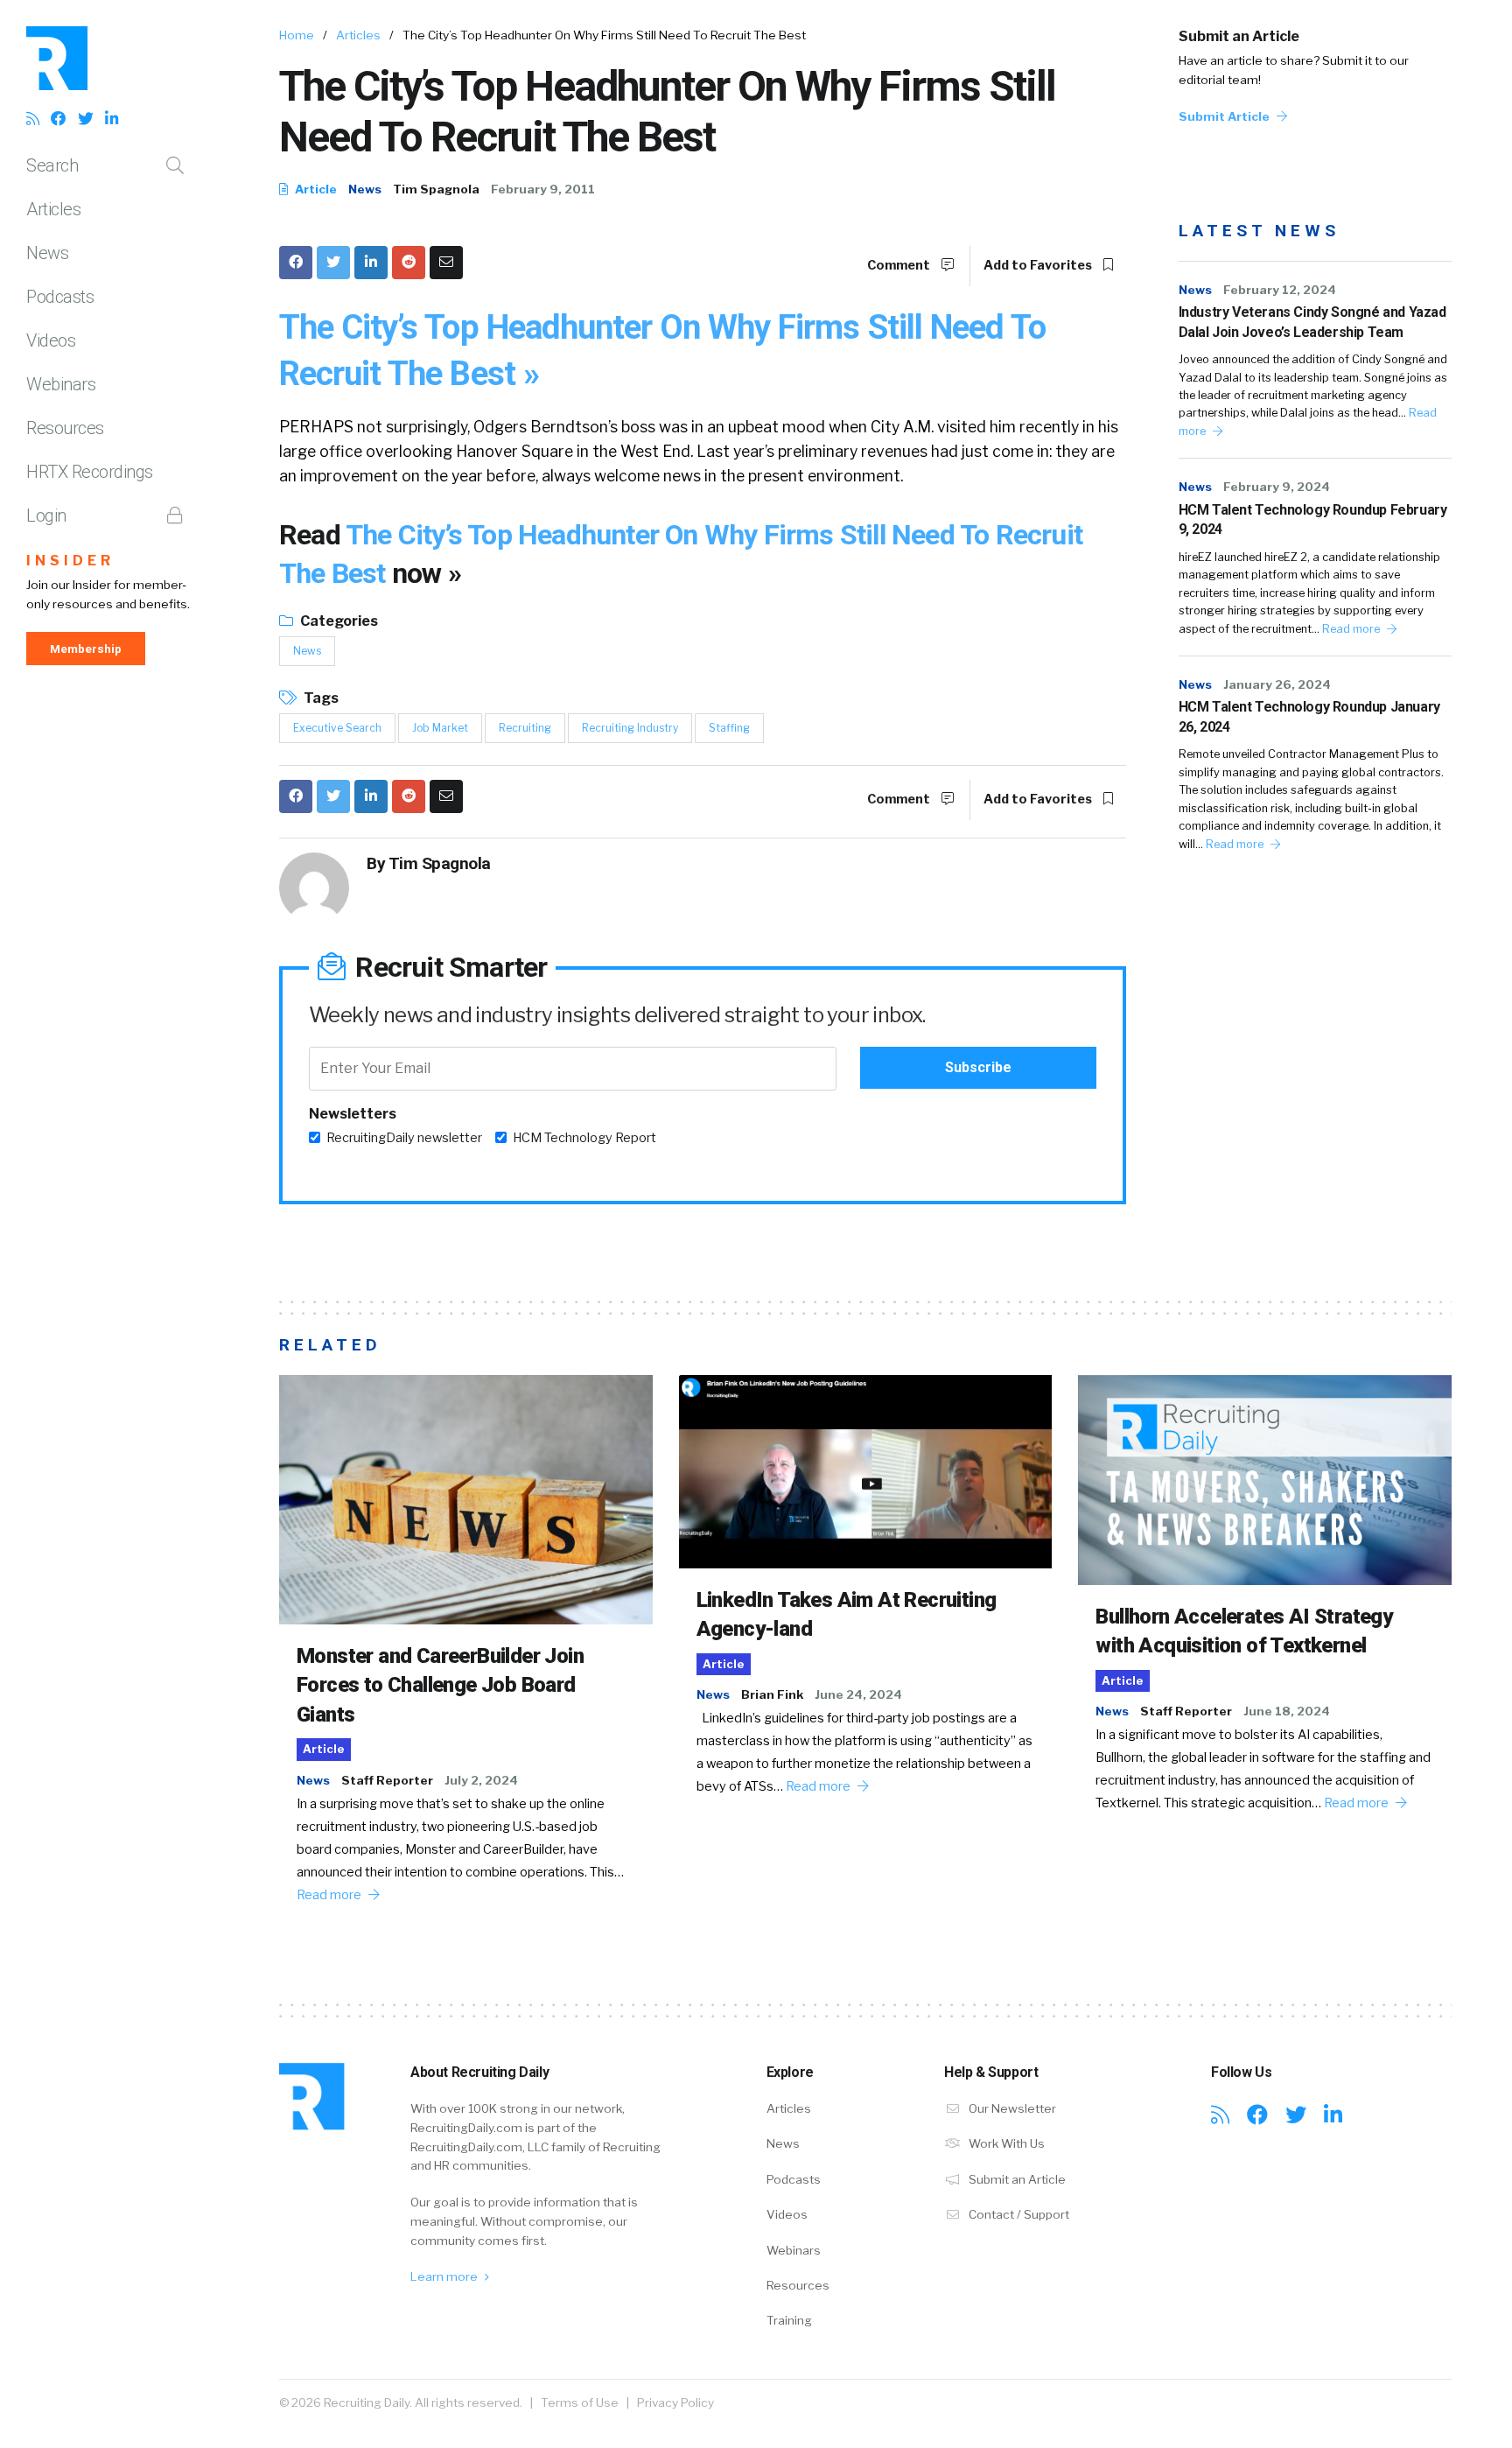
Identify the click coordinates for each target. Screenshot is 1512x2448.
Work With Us (1005, 2143)
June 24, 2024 (858, 1694)
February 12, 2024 (1280, 290)
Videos (51, 340)
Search (52, 165)
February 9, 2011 (543, 189)
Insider (70, 561)
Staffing (729, 728)
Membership (86, 649)
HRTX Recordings (90, 472)
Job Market (440, 728)
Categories (338, 621)
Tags (320, 698)
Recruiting (525, 728)
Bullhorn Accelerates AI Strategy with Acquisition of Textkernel (1244, 1631)
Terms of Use (580, 2402)
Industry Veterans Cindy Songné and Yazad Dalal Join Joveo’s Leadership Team (1312, 322)
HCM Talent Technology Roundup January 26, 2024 (1309, 716)
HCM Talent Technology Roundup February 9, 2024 (1313, 519)
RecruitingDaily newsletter (404, 1138)
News (47, 253)
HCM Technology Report (584, 1138)
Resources (65, 428)
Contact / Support (1018, 2214)
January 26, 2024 (1277, 684)
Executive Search (337, 728)
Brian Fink (772, 1694)
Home (297, 35)
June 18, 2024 (1287, 1711)
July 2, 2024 (481, 1780)
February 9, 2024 (1277, 487)
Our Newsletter (1011, 2108)
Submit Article (1225, 116)
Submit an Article (1239, 36)
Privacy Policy (675, 2402)
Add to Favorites (1039, 265)
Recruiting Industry (630, 728)
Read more (1352, 629)
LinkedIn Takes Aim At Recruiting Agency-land (847, 1615)
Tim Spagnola (436, 189)
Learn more (445, 2276)
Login (46, 516)
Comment (900, 265)
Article (315, 189)
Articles (53, 209)
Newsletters (353, 1114)
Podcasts (60, 297)
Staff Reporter (387, 1780)
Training (789, 2320)
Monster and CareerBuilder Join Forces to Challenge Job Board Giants (440, 1685)
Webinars (61, 384)
